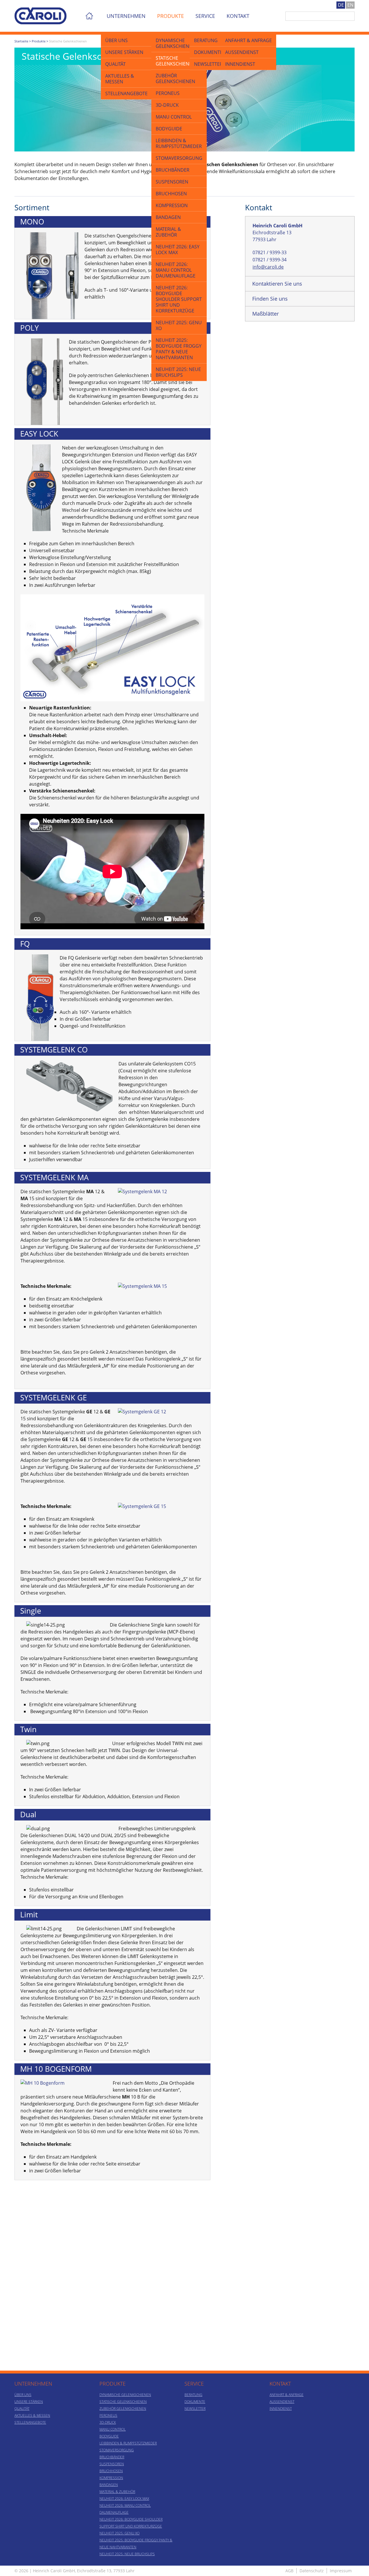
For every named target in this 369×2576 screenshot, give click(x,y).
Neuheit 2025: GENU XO (179, 325)
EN (350, 5)
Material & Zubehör (168, 232)
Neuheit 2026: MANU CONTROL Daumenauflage (176, 270)
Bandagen (168, 217)
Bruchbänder (173, 170)
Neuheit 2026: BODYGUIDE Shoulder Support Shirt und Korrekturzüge (179, 299)
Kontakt (238, 16)
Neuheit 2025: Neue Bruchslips (178, 372)
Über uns (116, 40)
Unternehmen (126, 16)
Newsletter (208, 64)
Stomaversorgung (179, 158)
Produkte (171, 16)
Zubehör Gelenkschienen (175, 78)
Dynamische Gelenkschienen (175, 43)
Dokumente (208, 52)
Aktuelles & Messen (120, 79)
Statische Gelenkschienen (175, 61)
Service (205, 16)
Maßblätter (266, 314)
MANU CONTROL (174, 117)
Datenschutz (312, 2571)
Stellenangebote (126, 93)
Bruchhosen (171, 194)
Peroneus (168, 93)
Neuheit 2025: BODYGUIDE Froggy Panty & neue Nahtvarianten (179, 349)
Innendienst (240, 64)
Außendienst (242, 52)
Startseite (21, 41)
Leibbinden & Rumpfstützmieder (179, 143)
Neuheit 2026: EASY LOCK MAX (178, 250)
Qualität (115, 64)
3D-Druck (167, 105)
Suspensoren (172, 182)
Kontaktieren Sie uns (277, 284)
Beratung (206, 40)
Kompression (172, 205)
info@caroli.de (268, 267)
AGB (289, 2571)
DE (341, 5)
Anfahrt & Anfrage (248, 40)
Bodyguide (169, 129)
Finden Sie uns (270, 299)
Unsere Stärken (124, 52)
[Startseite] (41, 11)
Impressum (341, 2571)
